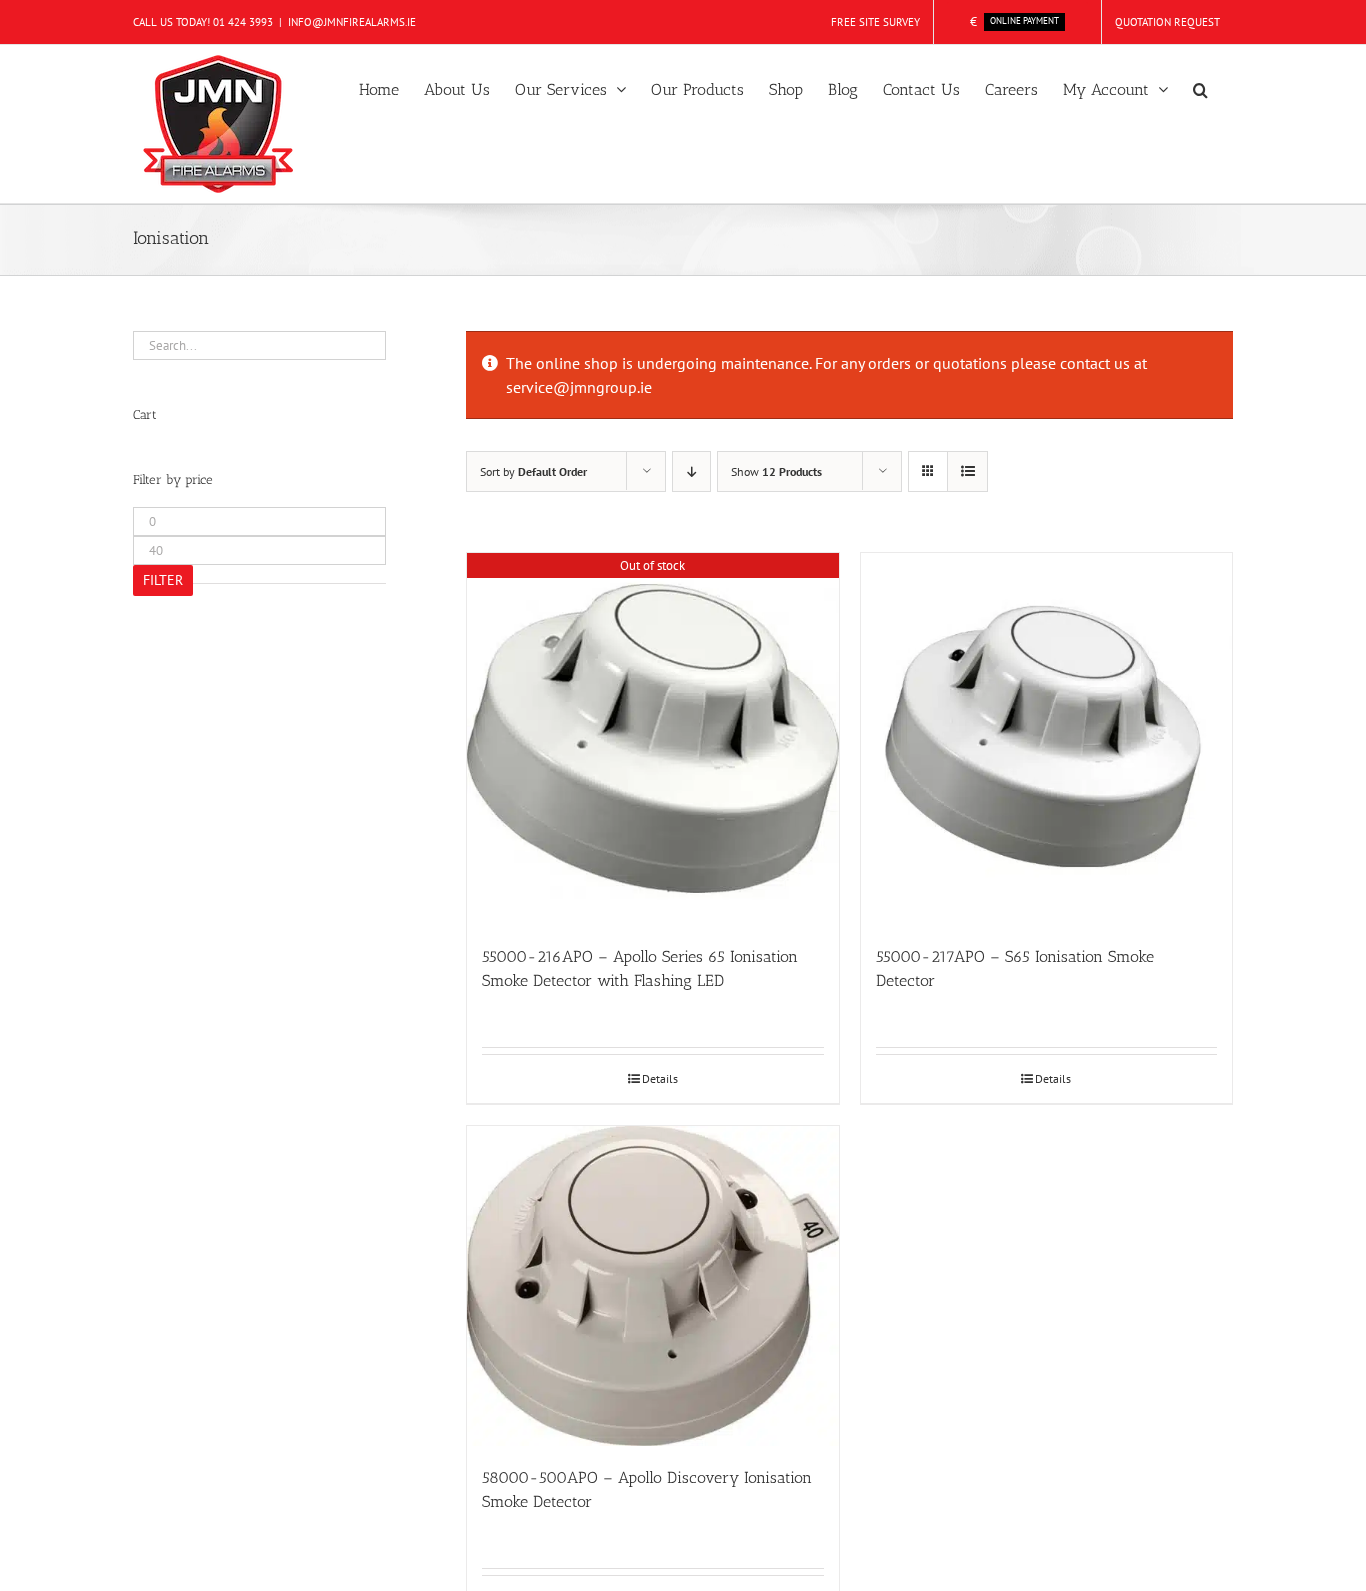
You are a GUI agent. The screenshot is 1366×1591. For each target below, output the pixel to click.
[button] (1200, 88)
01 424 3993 (243, 22)
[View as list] (967, 471)
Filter (163, 580)
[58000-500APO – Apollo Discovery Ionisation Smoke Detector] (653, 1286)
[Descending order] (691, 471)
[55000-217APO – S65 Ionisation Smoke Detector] (1047, 739)
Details (660, 1078)
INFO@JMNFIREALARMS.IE (352, 22)
